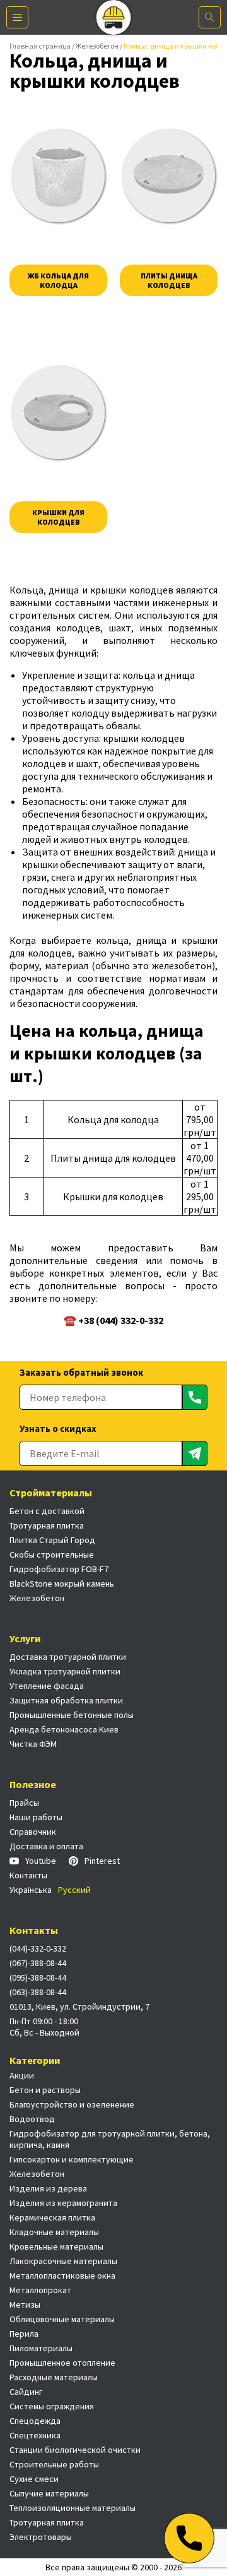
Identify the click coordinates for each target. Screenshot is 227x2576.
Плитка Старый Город (52, 1540)
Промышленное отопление (62, 2363)
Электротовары (41, 2537)
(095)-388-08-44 (38, 1977)
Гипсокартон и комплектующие (72, 2159)
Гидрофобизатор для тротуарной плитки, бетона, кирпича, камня (110, 2139)
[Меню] (17, 17)
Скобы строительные (52, 1554)
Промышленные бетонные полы (72, 1715)
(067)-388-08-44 (38, 1963)
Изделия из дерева (48, 2188)
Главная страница (40, 46)
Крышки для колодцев (58, 517)
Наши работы (36, 1817)
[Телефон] (189, 2538)
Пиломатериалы (41, 2348)
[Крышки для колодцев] (58, 413)
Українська (31, 1890)
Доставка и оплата (46, 1846)
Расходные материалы (54, 2377)
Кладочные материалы (54, 2232)
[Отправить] (195, 1397)
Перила (24, 2334)
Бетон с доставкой (47, 1511)
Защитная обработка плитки (66, 1700)
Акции (22, 2075)
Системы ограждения (52, 2406)
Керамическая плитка (52, 2217)
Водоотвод (32, 2119)
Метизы (25, 2305)
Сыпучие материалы (49, 2493)
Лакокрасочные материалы (63, 2261)
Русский (74, 1890)
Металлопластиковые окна (62, 2275)
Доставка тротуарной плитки (68, 1657)
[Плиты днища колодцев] (169, 176)
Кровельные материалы (56, 2246)
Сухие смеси (34, 2479)
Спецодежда (35, 2421)
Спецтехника (35, 2435)
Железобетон (97, 46)
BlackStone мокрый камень (62, 1583)
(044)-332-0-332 (38, 1948)
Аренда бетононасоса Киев (64, 1729)
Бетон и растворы (45, 2090)
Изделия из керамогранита (63, 2203)
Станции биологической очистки (75, 2450)
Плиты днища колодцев (169, 280)
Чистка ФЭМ (33, 1744)
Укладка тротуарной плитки (65, 1671)
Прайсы (24, 1803)
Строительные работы (54, 2464)
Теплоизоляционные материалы (73, 2508)
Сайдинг (26, 2392)
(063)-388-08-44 (38, 1992)
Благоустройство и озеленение (72, 2104)
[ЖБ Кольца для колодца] (58, 176)
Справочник (33, 1832)
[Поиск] (210, 17)
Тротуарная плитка (47, 1525)
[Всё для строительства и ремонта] (114, 17)
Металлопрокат (40, 2290)
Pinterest (102, 1861)
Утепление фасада (47, 1686)
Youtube (41, 1861)
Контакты (28, 1875)
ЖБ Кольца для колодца (58, 280)
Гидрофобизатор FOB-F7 (59, 1569)
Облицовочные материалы (62, 2319)
